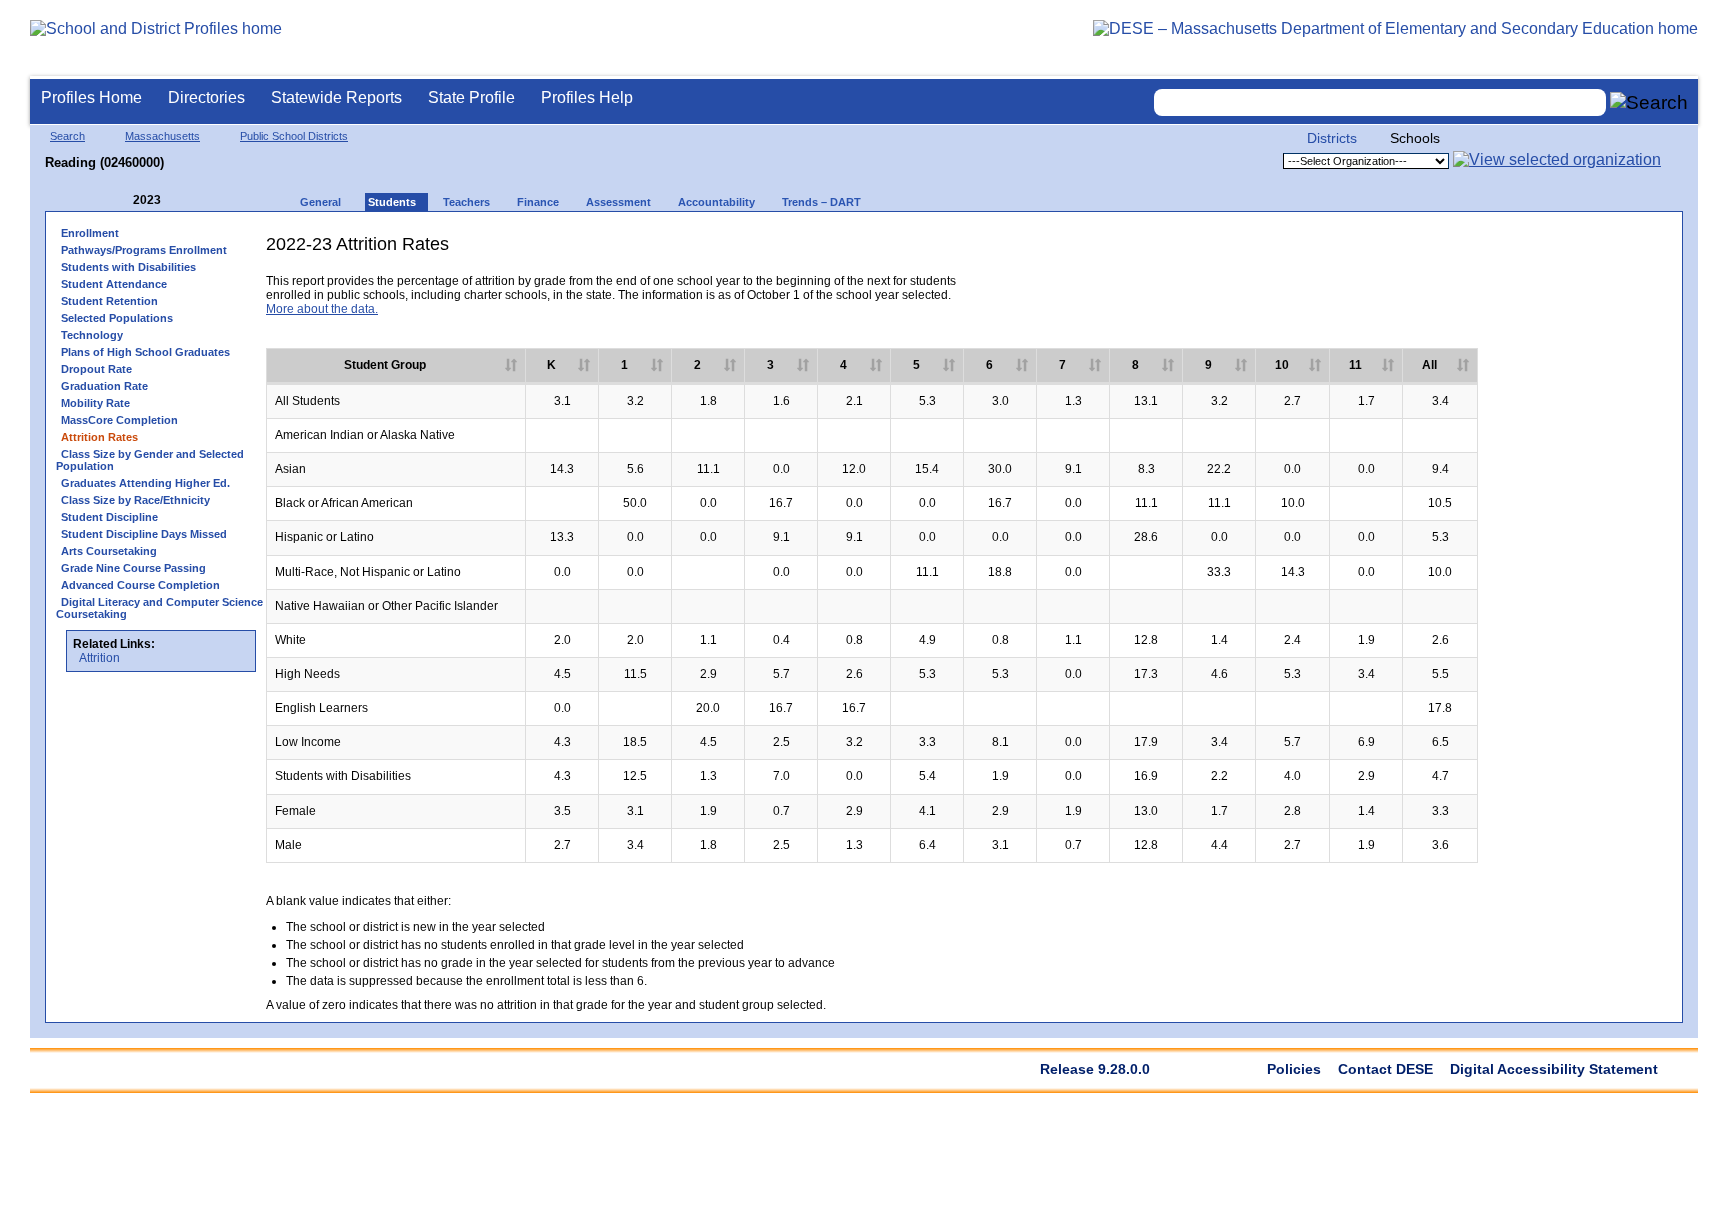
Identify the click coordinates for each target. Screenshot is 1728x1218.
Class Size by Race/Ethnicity (135, 500)
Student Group (385, 365)
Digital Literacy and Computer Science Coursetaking (159, 608)
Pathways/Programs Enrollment (144, 250)
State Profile (471, 97)
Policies (1294, 1069)
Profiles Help (587, 97)
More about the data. (322, 309)
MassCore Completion (119, 420)
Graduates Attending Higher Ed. (145, 483)
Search (67, 136)
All (1429, 365)
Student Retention (109, 301)
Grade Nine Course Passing (133, 568)
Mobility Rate (95, 403)
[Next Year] (188, 200)
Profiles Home (91, 97)
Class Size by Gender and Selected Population (150, 460)
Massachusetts (162, 136)
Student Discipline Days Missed (144, 534)
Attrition (99, 658)
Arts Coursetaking (109, 551)
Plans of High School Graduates (145, 352)
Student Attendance (114, 284)
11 (1355, 365)
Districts (1332, 138)
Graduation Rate (104, 386)
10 (1282, 365)
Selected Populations (117, 318)
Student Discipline (109, 517)
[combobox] (1380, 102)
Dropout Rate (96, 369)
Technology (92, 335)
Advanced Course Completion (140, 585)
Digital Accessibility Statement (1554, 1069)
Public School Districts (294, 136)
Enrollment (90, 233)
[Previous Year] (119, 200)
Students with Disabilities (128, 267)
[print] (1516, 251)
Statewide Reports (336, 97)
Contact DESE (1385, 1069)
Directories (206, 97)
